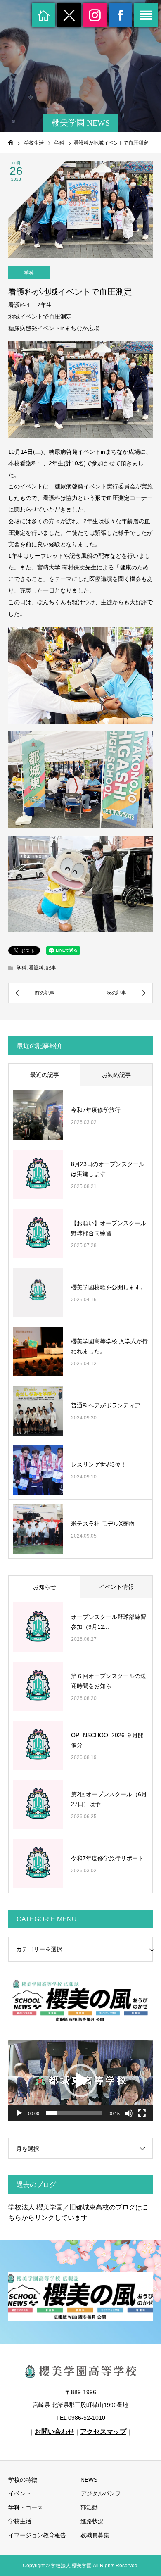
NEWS (89, 2480)
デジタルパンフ (101, 2493)
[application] (80, 2081)
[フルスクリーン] (142, 2113)
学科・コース (26, 2507)
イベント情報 (116, 1587)
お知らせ (45, 1587)
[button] (80, 2081)
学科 (29, 273)
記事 (51, 968)
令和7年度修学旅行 (96, 1110)
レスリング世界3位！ (99, 1464)
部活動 (89, 2507)
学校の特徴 (23, 2480)
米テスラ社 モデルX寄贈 (103, 1524)
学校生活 (20, 2521)
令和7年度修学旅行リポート (107, 1858)
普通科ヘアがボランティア (106, 1405)
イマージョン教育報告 (37, 2535)
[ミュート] (129, 2113)
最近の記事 (45, 1075)
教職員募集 (95, 2535)
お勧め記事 (116, 1075)
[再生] (19, 2113)
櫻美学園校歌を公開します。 (109, 1287)
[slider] (74, 2113)
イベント (20, 2493)
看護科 (36, 968)
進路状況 (92, 2521)
